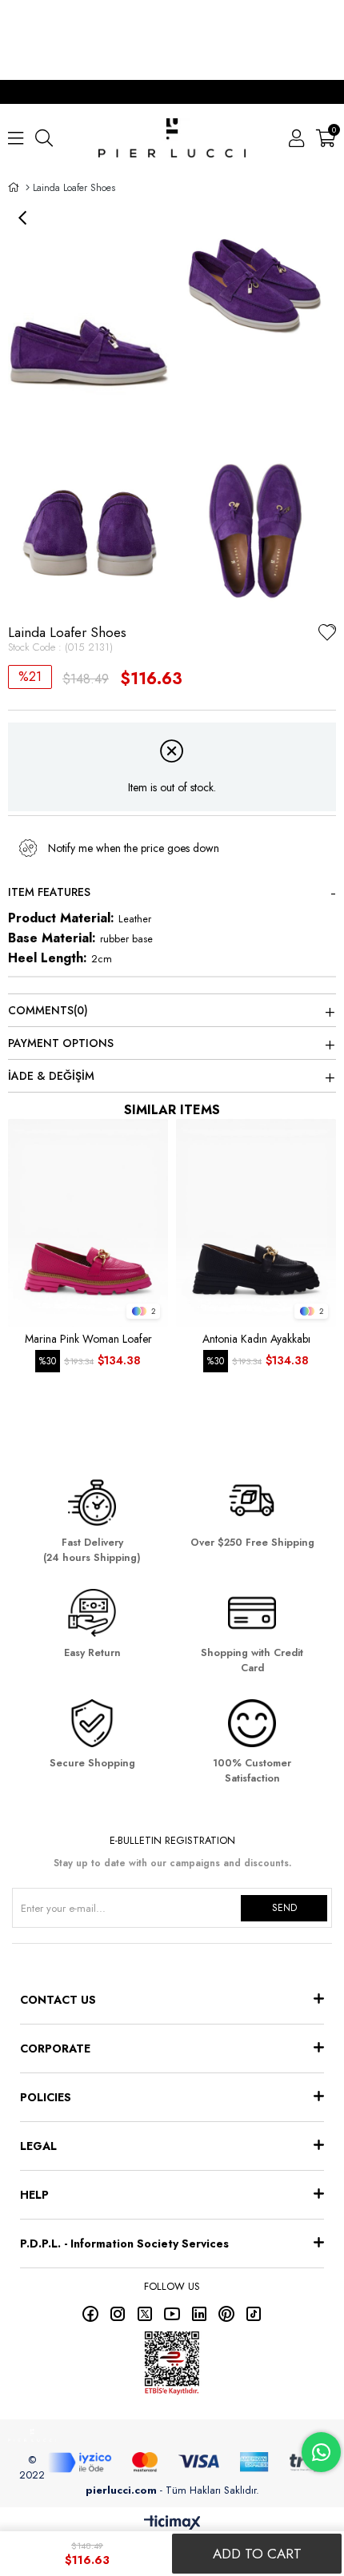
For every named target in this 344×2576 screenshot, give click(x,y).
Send (284, 1908)
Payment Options (61, 1043)
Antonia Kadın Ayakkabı (256, 1339)
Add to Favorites (152, 1135)
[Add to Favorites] (327, 635)
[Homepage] (28, 188)
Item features (49, 892)
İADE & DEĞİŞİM (51, 1076)
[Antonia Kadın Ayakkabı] (256, 1223)
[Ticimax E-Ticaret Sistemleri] (172, 2524)
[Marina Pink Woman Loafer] (88, 1223)
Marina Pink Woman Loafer (88, 1339)
